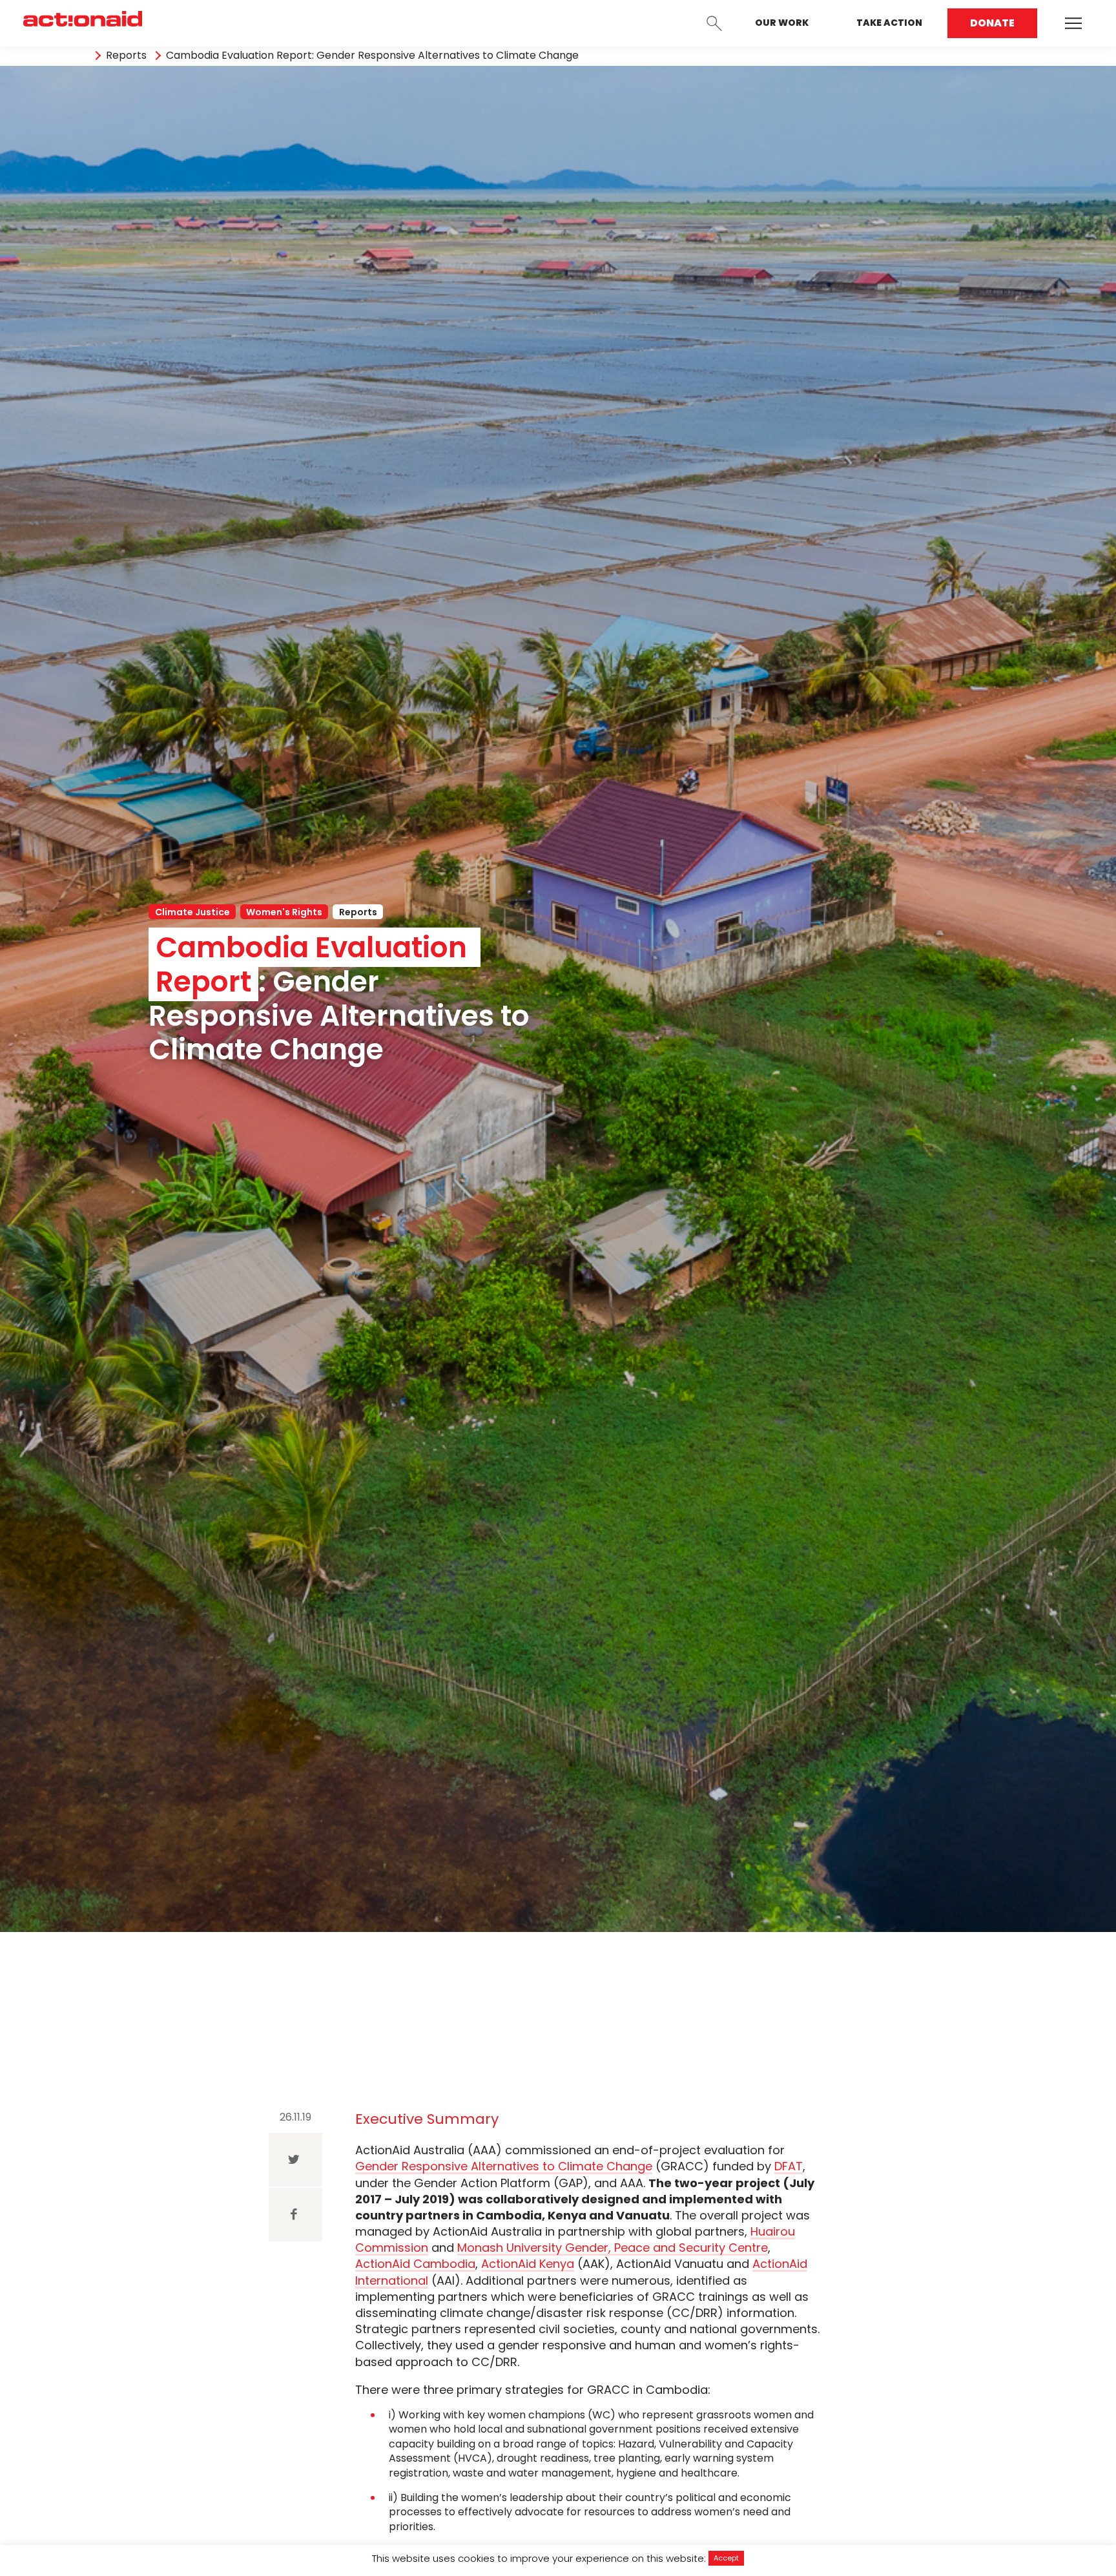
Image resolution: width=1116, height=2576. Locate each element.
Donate (992, 23)
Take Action (889, 23)
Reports (126, 56)
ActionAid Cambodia (415, 2264)
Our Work (782, 23)
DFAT (789, 2166)
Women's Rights (284, 912)
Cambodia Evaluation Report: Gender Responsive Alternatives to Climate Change (372, 56)
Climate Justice (192, 912)
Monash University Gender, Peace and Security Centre (613, 2248)
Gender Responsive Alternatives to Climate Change (504, 2166)
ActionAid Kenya (528, 2264)
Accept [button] (726, 2558)
